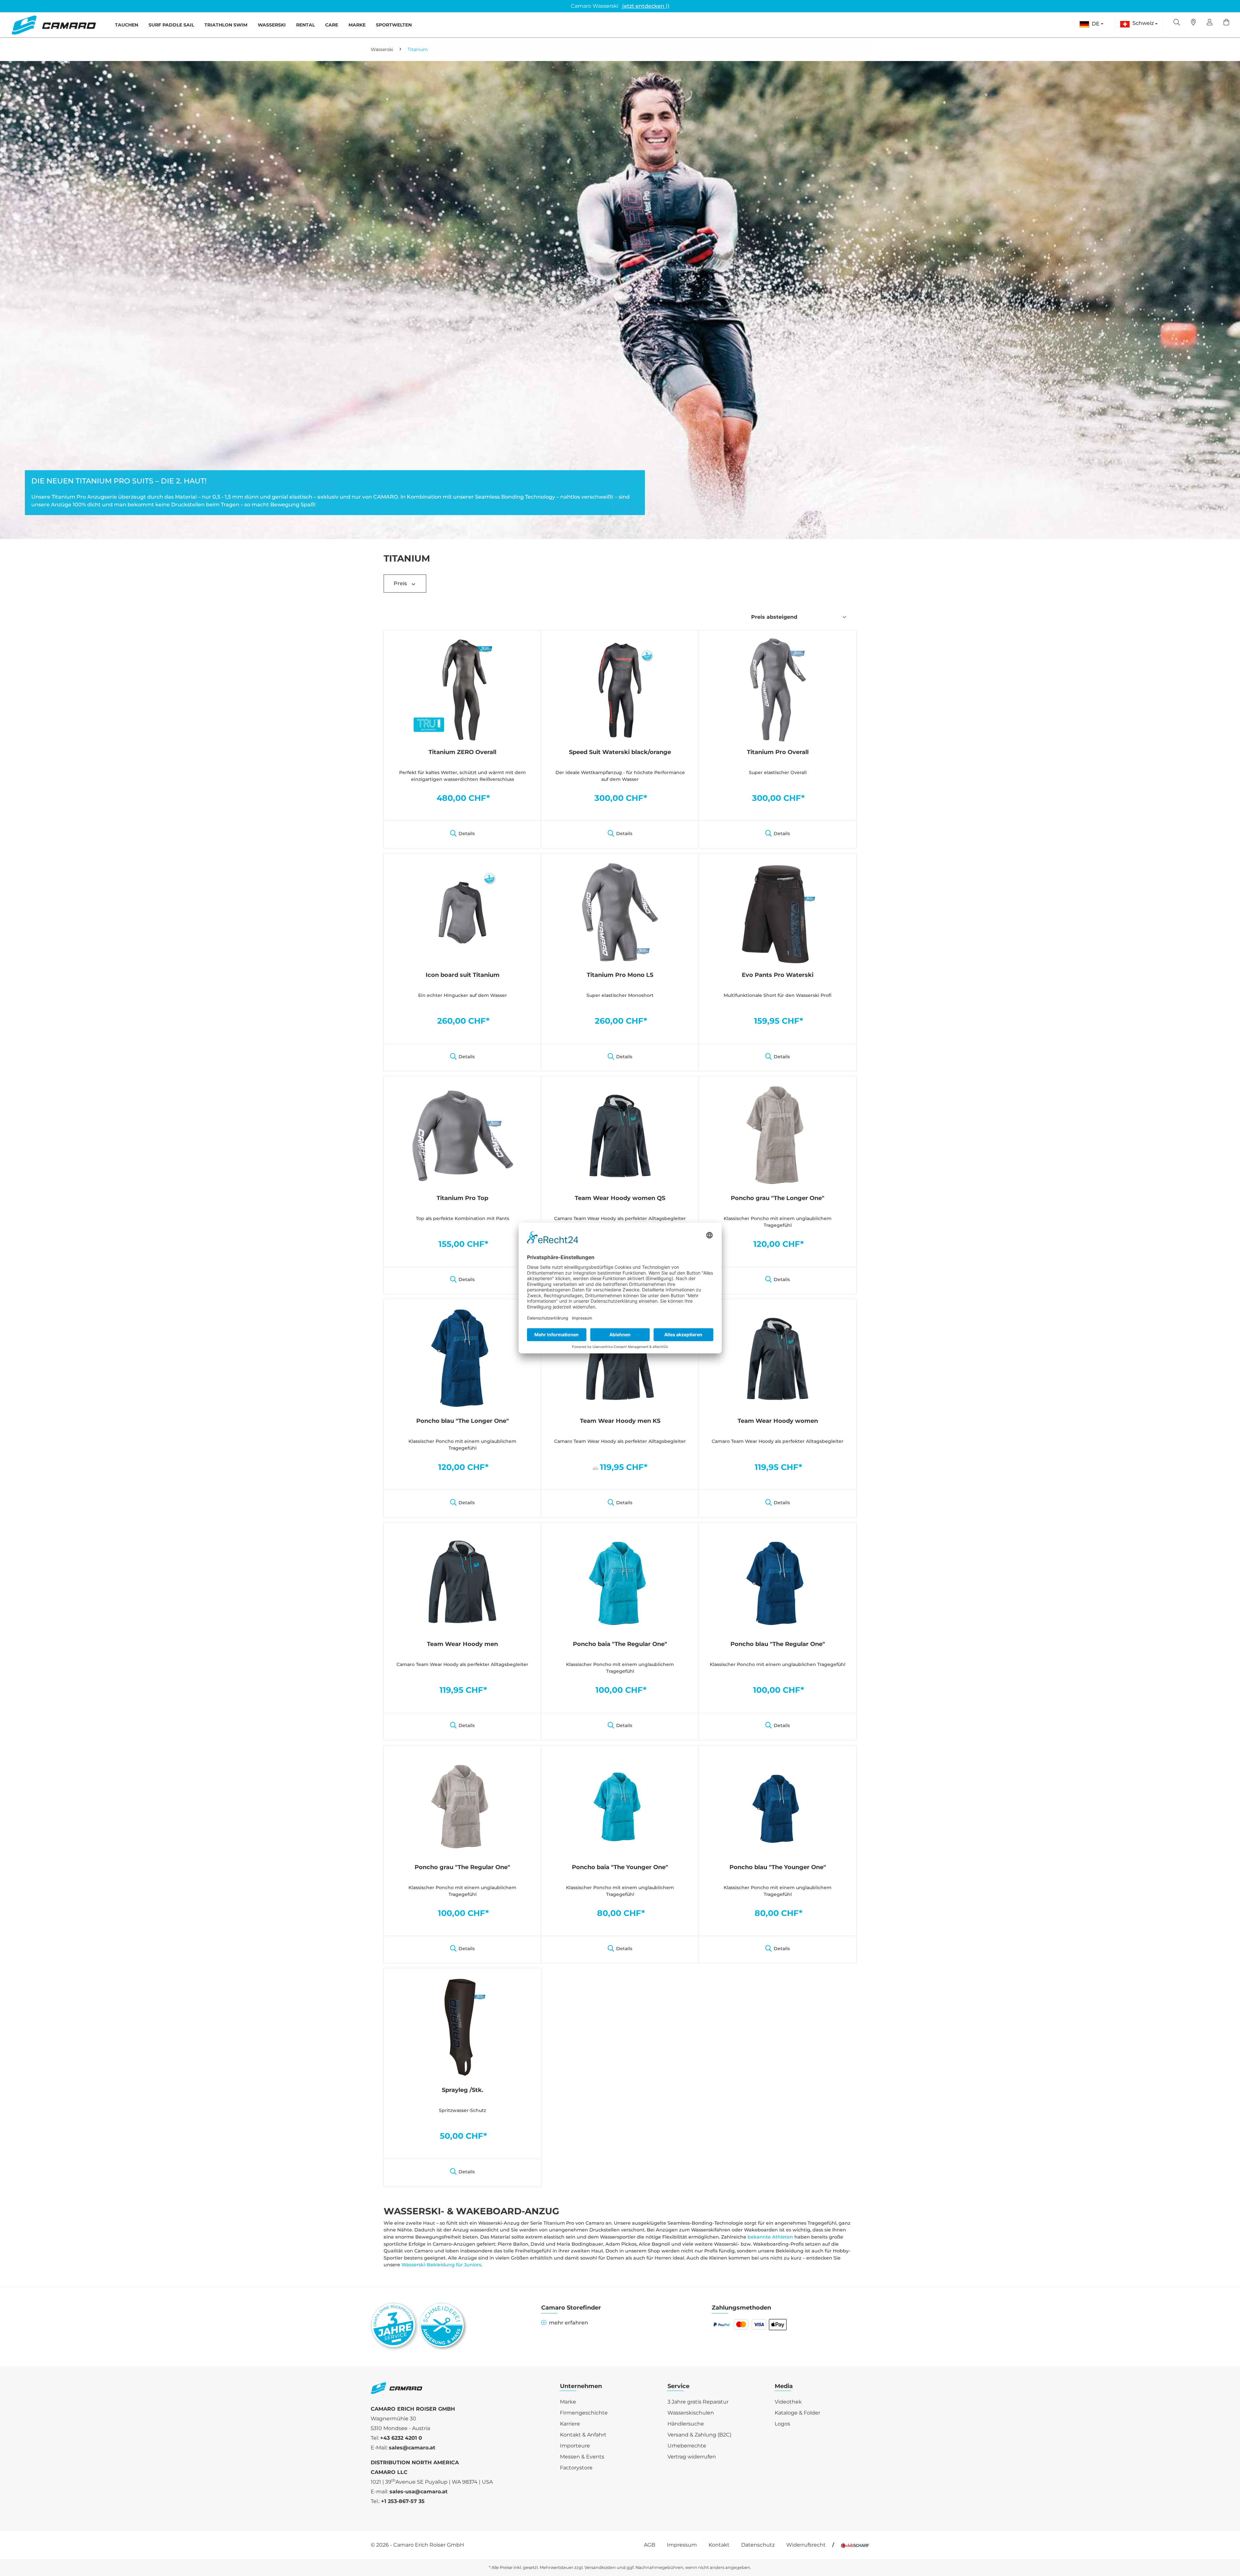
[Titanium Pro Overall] (778, 689)
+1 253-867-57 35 (403, 2501)
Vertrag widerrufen (692, 2457)
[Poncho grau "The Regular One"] (462, 1805)
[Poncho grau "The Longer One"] (778, 1135)
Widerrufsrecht (806, 2545)
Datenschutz (758, 2545)
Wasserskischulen (691, 2413)
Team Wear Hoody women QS (620, 1198)
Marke (568, 2402)
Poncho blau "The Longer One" (463, 1421)
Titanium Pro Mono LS (620, 975)
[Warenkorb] (1226, 23)
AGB (650, 2545)
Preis (401, 583)
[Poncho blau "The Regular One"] (778, 1581)
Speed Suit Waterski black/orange (620, 752)
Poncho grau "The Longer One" (778, 1198)
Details (467, 833)
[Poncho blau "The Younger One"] (778, 1805)
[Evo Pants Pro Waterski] (778, 912)
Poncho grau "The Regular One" (462, 1867)
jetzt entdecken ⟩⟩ (646, 6)
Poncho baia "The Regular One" (620, 1644)
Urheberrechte (687, 2446)
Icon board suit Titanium (463, 975)
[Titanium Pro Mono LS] (620, 912)
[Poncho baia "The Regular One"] (620, 1581)
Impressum (682, 2545)
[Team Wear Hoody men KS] (620, 1358)
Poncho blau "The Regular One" (778, 1644)
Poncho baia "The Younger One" (620, 1867)
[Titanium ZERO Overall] (462, 689)
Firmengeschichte (584, 2413)
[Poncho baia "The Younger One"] (620, 1805)
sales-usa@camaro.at (418, 2492)
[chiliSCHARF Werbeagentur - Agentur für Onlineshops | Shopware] (855, 2545)
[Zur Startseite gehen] (54, 25)
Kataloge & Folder (797, 2413)
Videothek (788, 2402)
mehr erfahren (568, 2323)
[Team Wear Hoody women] (778, 1358)
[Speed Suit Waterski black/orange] (620, 689)
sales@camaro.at (412, 2448)
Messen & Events (582, 2457)
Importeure (575, 2446)
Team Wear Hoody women (778, 1421)
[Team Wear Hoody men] (462, 1581)
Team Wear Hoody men (462, 1644)
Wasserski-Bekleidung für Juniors (441, 2265)
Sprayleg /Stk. (463, 2090)
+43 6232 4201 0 (401, 2438)
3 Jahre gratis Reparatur (698, 2402)
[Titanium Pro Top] (462, 1135)
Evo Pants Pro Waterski (778, 975)
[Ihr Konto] (1210, 23)
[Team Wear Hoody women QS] (620, 1135)
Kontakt (719, 2545)
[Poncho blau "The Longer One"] (462, 1358)
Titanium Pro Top (462, 1198)
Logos (782, 2424)
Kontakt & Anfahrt (583, 2435)
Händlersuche (686, 2424)
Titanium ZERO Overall (462, 752)
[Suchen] (1177, 23)
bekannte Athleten (770, 2237)
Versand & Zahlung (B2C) (699, 2435)
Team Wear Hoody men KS (620, 1421)
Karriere (570, 2424)
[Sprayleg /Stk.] (462, 2027)
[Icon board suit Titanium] (462, 912)
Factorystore (576, 2468)
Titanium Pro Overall (778, 752)
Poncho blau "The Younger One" (778, 1867)
